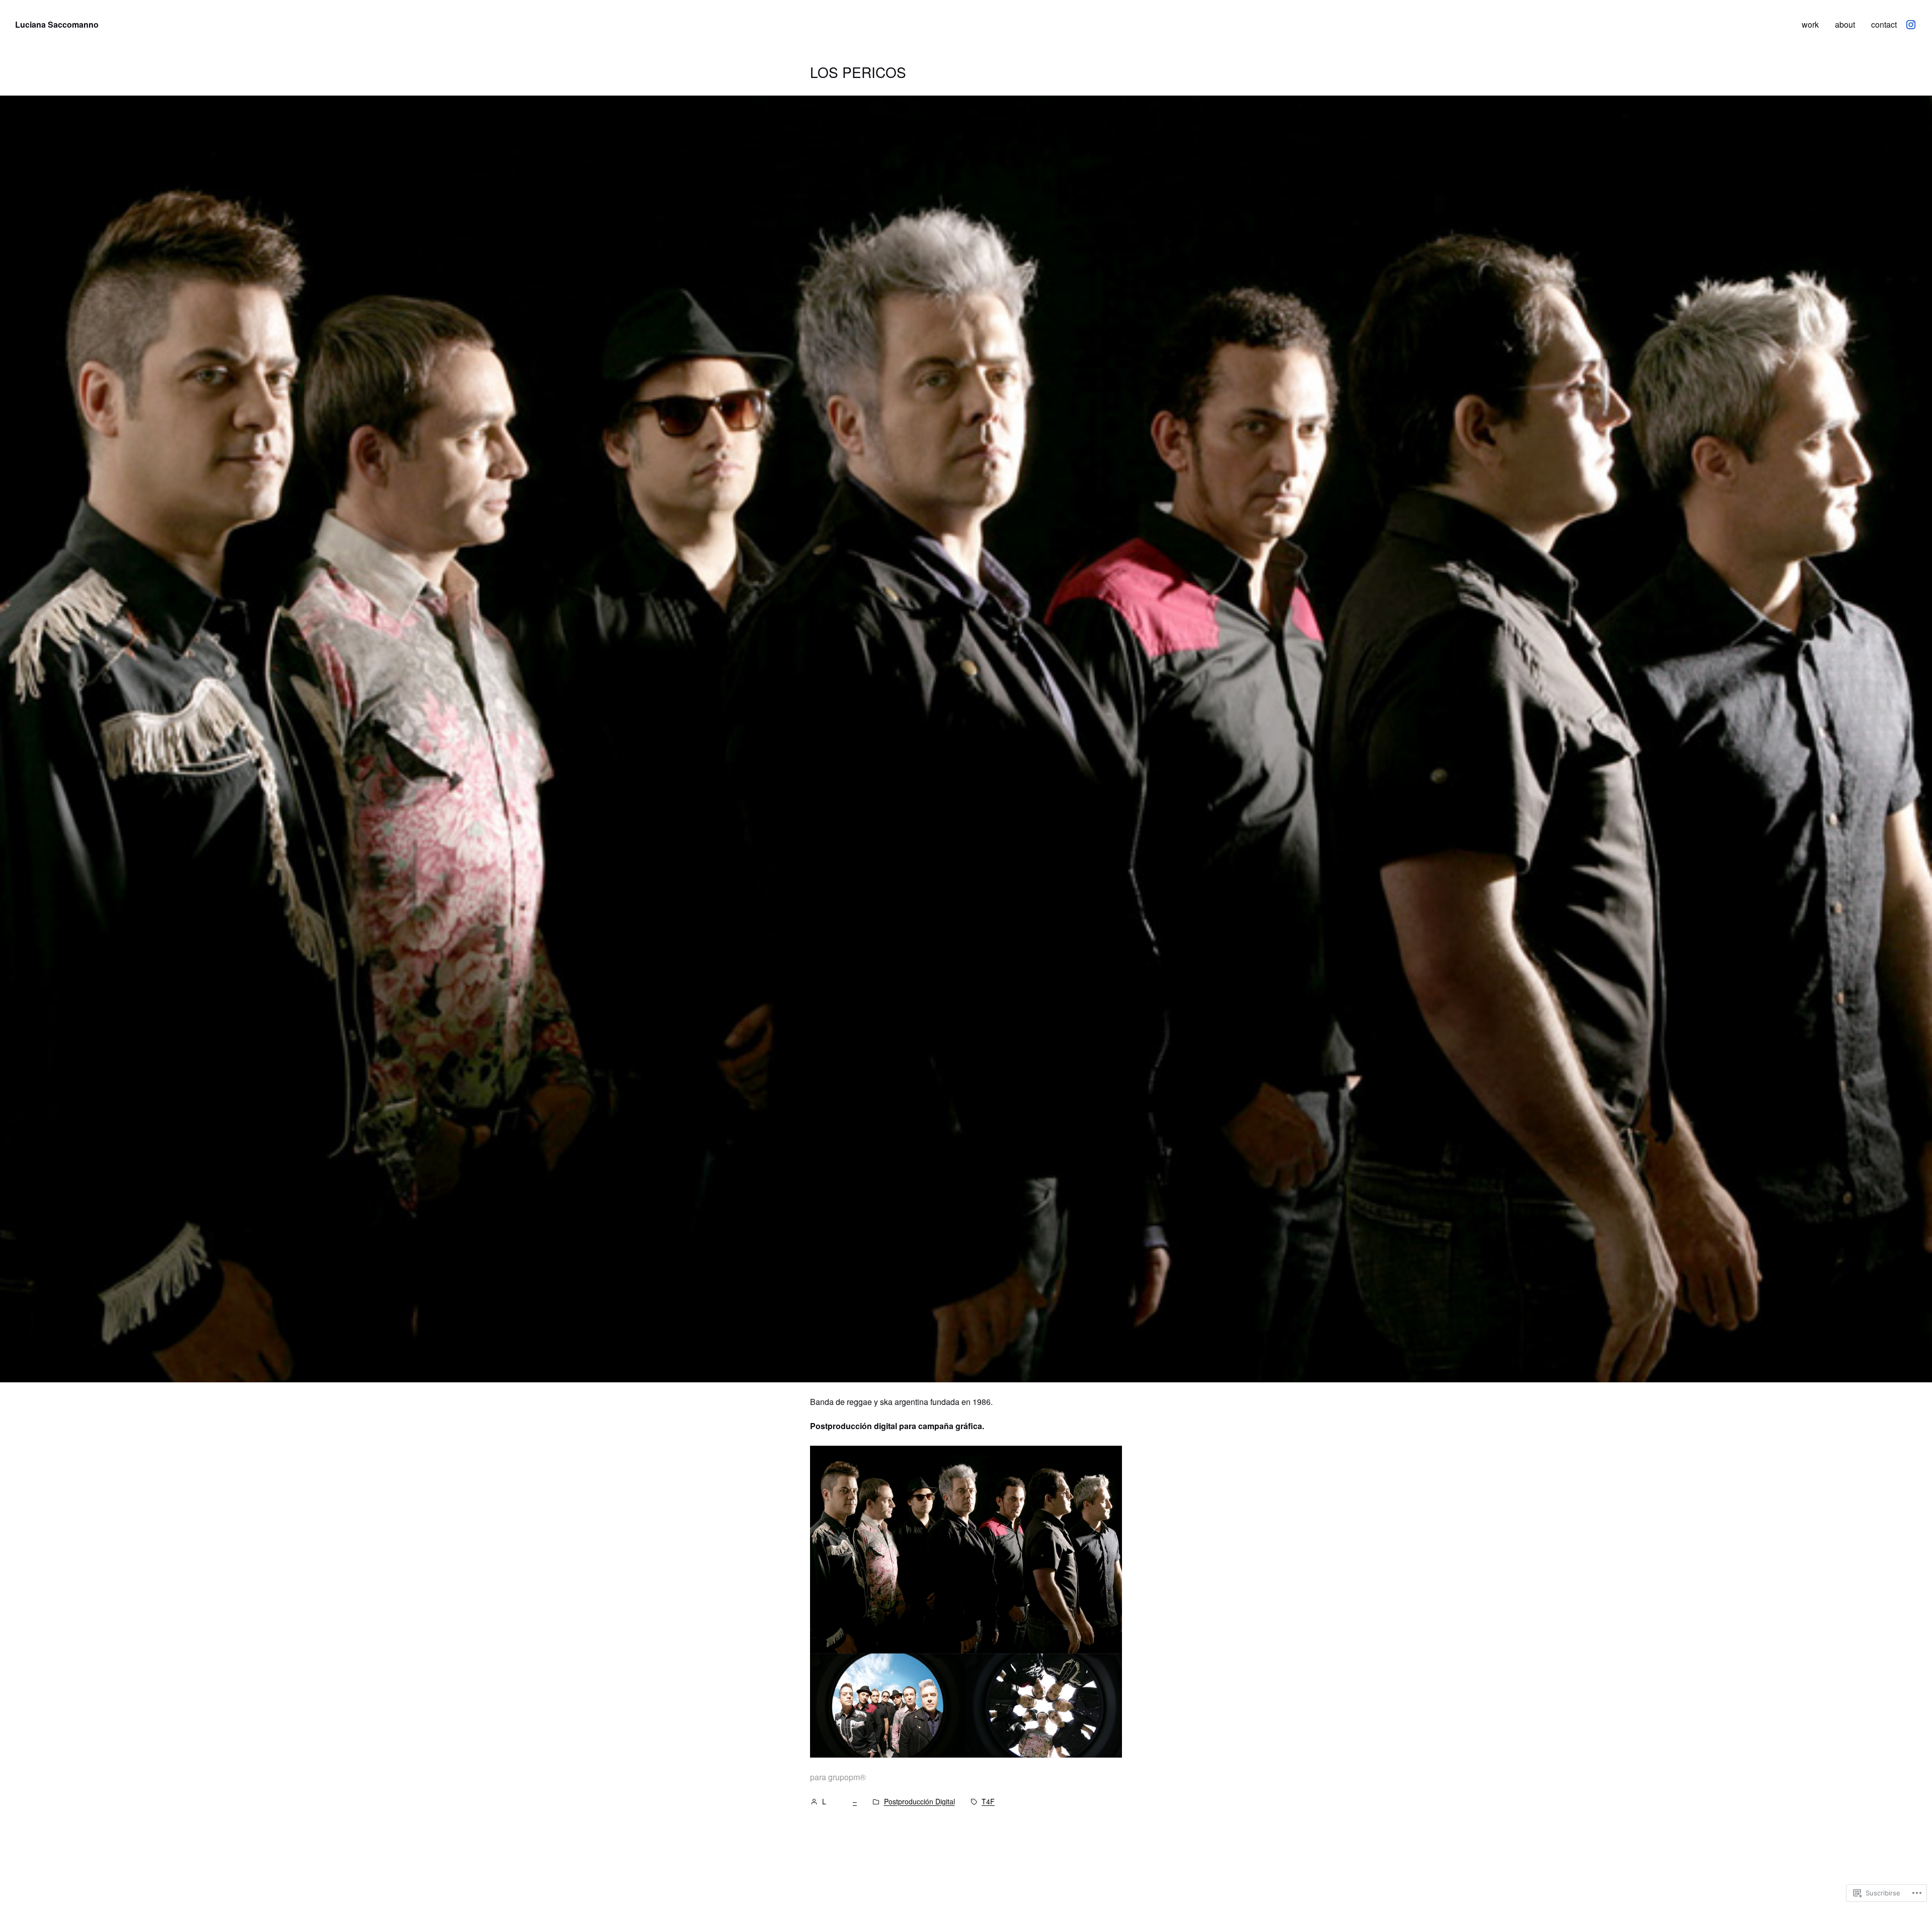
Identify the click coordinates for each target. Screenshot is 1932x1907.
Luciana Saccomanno (57, 24)
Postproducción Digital (919, 1802)
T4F (988, 1802)
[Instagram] (1911, 25)
